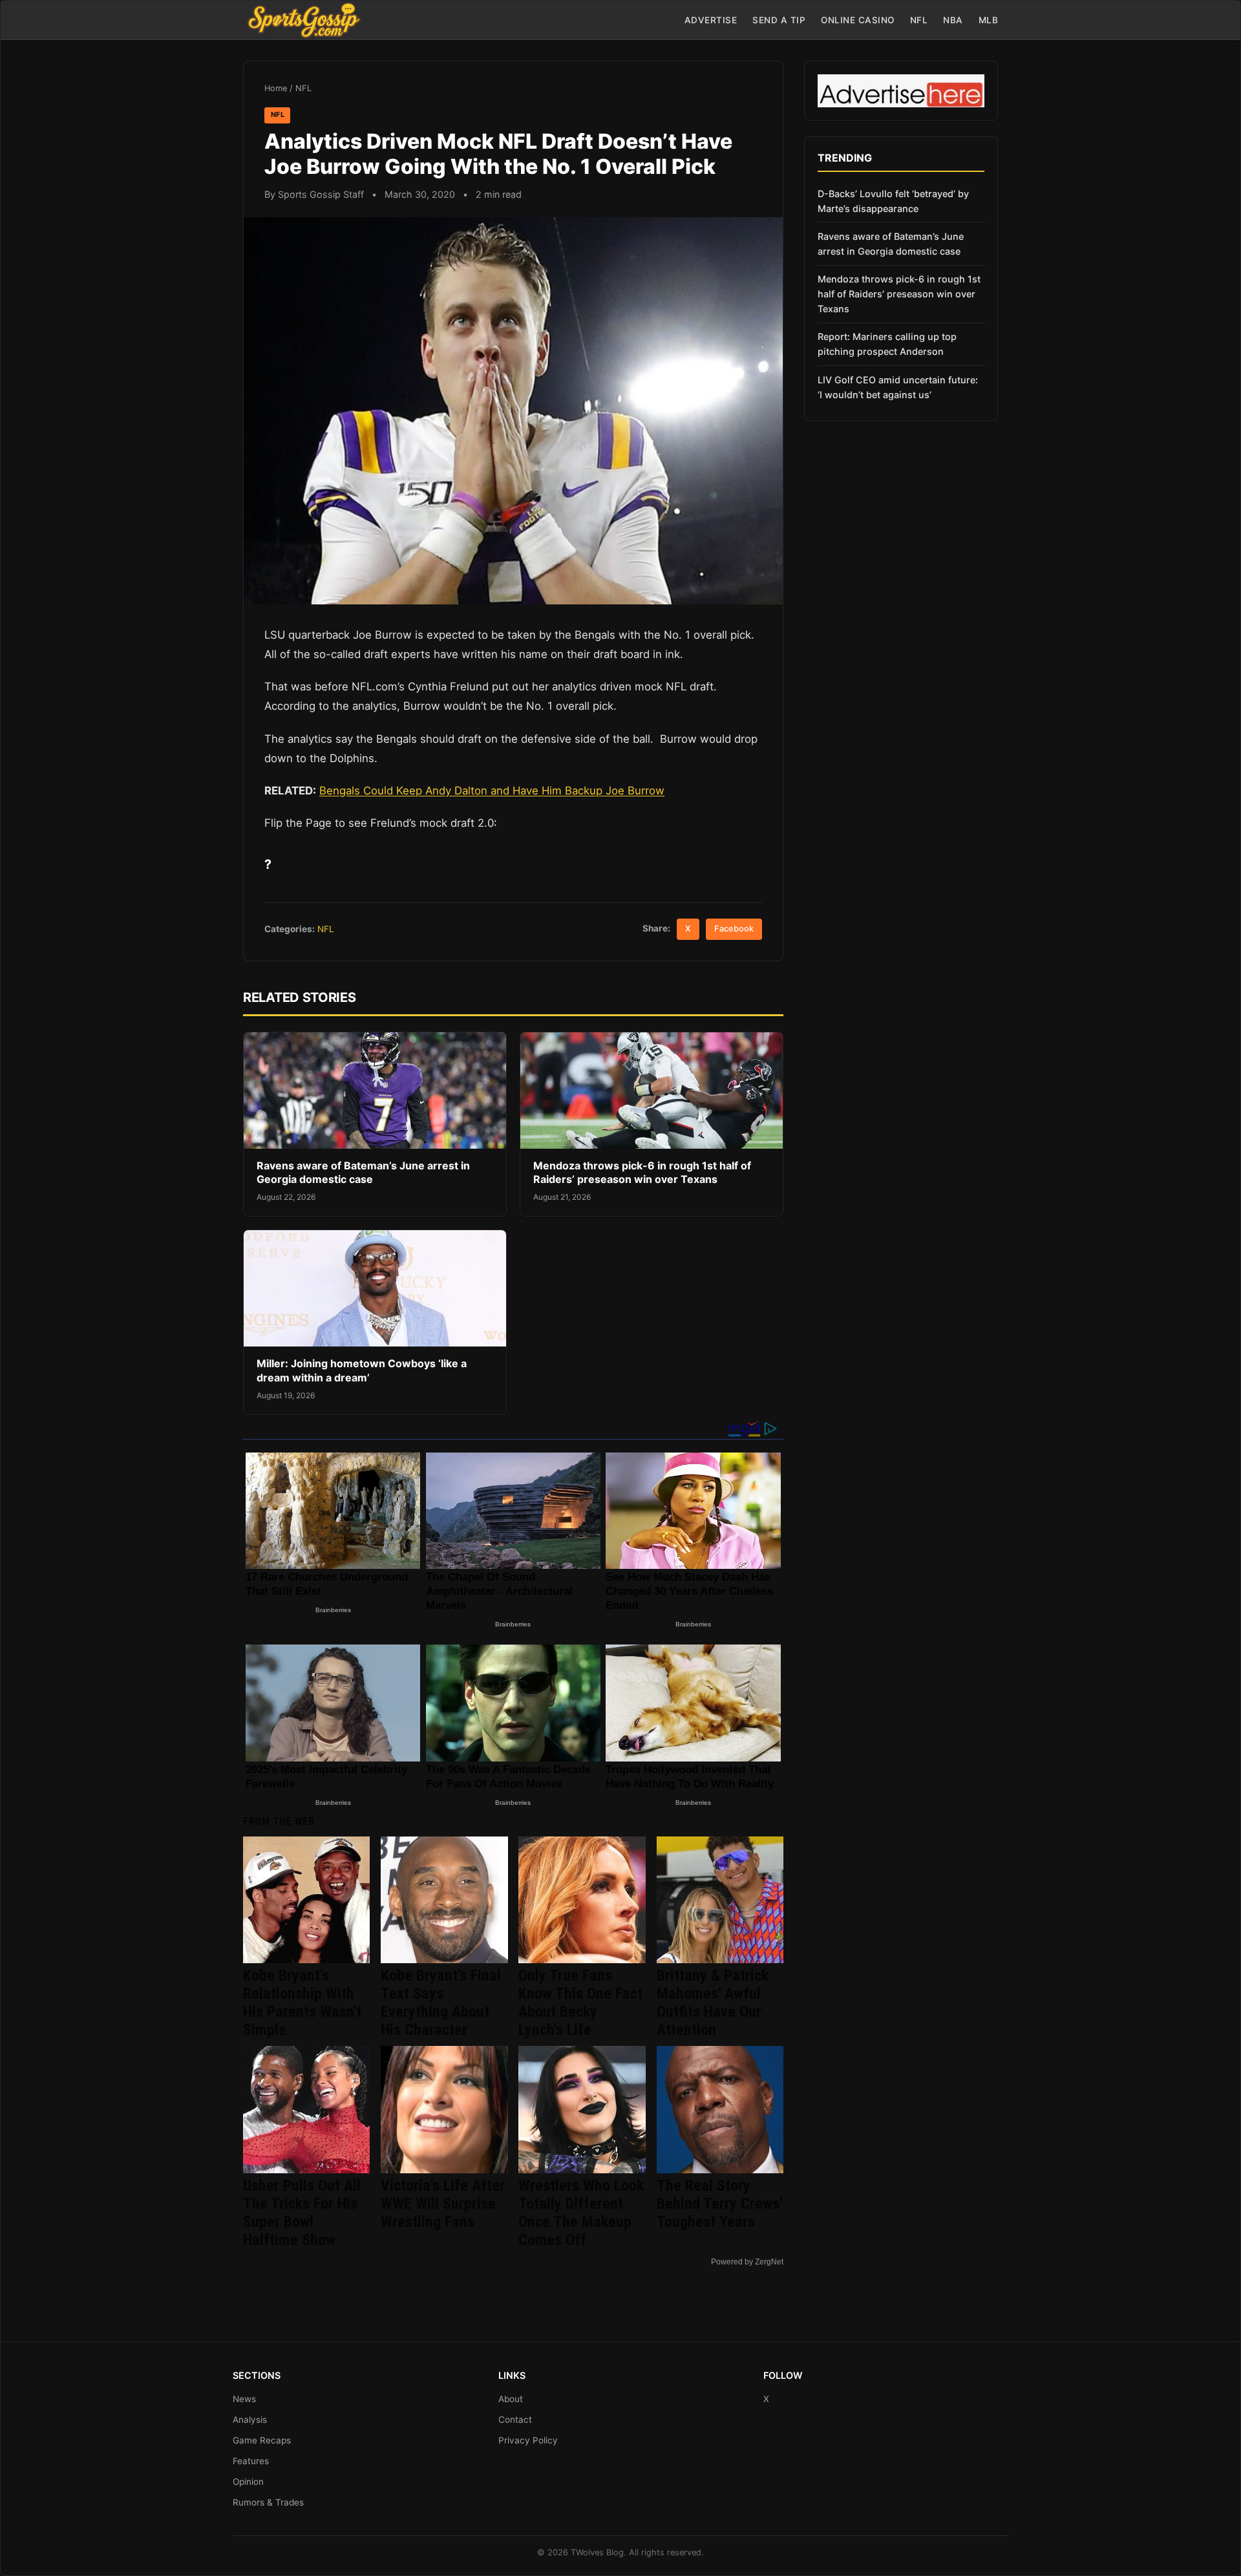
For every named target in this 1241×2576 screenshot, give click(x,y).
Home (276, 88)
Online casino (858, 20)
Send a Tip (779, 20)
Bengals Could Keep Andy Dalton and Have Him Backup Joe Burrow (492, 791)
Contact (515, 2420)
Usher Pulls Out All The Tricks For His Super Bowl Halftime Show (302, 2213)
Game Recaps (262, 2440)
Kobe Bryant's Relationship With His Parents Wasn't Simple (302, 2003)
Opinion (248, 2482)
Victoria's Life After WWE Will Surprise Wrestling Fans (443, 2204)
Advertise (711, 20)
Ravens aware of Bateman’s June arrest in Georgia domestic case (363, 1173)
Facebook (734, 929)
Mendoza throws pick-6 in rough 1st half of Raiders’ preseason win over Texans (642, 1173)
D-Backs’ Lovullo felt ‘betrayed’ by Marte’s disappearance (893, 201)
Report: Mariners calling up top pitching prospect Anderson (887, 344)
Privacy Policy (528, 2440)
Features (251, 2461)
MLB (989, 20)
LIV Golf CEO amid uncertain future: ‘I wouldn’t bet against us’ (898, 387)
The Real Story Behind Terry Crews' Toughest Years (719, 2204)
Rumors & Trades (268, 2502)
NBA (953, 20)
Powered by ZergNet (747, 2262)
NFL (919, 20)
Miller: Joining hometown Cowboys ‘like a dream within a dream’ (362, 1370)
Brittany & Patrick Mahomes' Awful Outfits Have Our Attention (713, 2003)
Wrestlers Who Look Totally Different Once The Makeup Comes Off (581, 2213)
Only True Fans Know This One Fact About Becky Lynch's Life (580, 2003)
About (511, 2399)
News (244, 2399)
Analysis (250, 2420)
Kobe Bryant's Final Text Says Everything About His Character (441, 2003)
